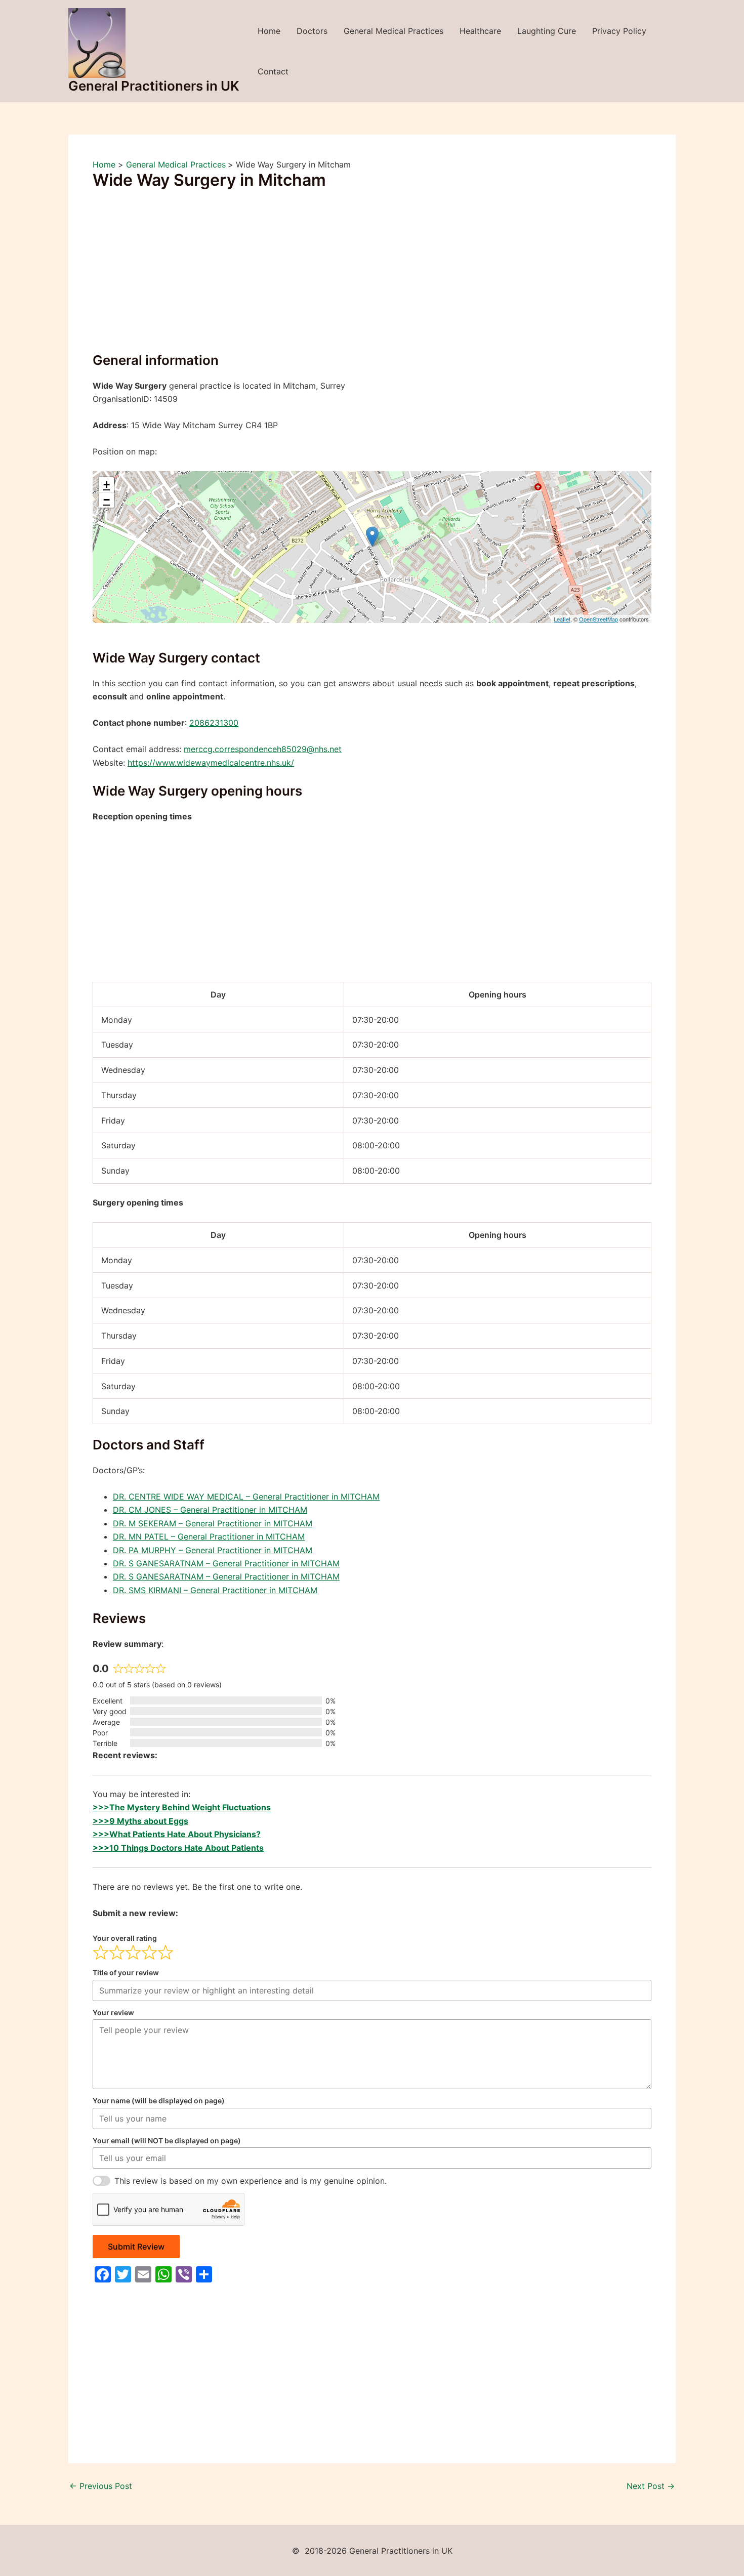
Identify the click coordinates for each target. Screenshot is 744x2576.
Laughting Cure (547, 31)
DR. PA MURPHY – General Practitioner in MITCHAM (213, 1550)
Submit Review (136, 2247)
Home (269, 31)
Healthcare (480, 31)
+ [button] (107, 485)
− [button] (107, 500)
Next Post (651, 2486)
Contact (273, 71)
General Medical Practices (394, 31)
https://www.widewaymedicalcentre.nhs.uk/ (211, 763)
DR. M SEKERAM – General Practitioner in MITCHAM (213, 1523)
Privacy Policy (619, 31)
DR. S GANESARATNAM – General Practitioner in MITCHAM (226, 1563)
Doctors (312, 31)
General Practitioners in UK (154, 86)
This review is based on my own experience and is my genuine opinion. (251, 2181)
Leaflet (562, 619)
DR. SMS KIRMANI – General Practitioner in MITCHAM (215, 1590)
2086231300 (214, 723)
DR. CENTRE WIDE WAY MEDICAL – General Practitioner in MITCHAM (246, 1497)
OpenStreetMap (598, 619)
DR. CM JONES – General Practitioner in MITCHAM (210, 1510)
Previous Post (101, 2486)
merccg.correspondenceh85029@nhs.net (263, 749)
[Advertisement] (372, 277)
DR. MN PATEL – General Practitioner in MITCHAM (209, 1536)
